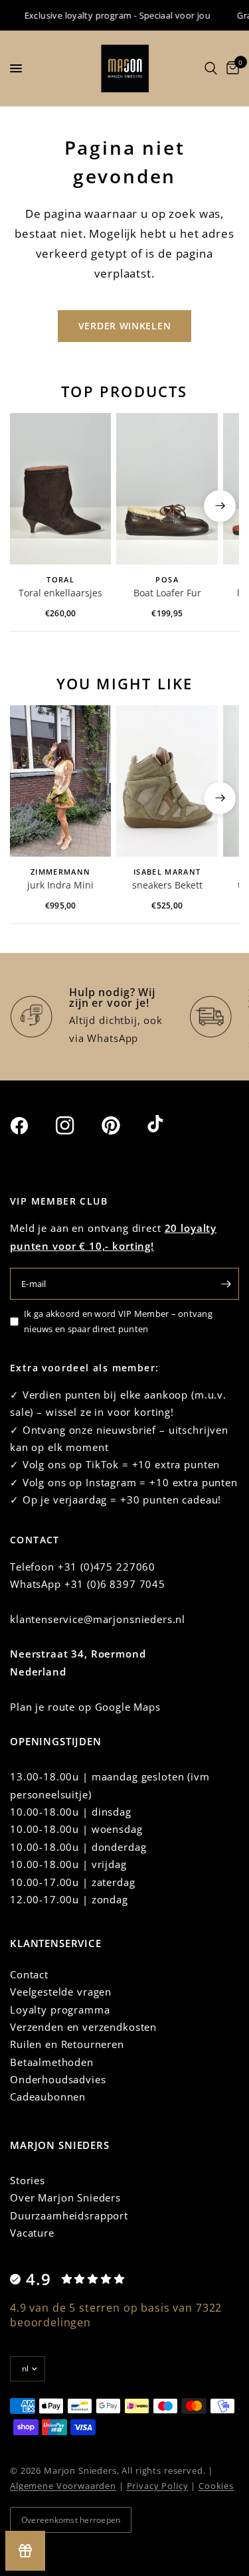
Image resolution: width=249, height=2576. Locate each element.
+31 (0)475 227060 (107, 1567)
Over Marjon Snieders (65, 2197)
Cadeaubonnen (48, 2097)
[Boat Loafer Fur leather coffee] (167, 489)
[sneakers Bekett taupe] (167, 781)
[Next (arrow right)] (220, 506)
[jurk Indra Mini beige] (60, 781)
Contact (29, 1974)
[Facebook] (31, 1126)
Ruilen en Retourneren (67, 2044)
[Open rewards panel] (25, 2551)
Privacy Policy (158, 2486)
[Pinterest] (123, 1125)
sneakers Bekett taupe (167, 886)
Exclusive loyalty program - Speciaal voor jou (109, 15)
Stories (28, 2180)
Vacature (32, 2233)
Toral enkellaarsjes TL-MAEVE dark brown (60, 594)
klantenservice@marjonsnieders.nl (98, 1619)
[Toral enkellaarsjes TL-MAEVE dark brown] (60, 489)
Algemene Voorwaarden (63, 2486)
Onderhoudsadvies (58, 2079)
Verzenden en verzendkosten (83, 2027)
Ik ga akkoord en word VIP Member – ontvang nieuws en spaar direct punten (118, 1321)
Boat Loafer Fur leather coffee (167, 594)
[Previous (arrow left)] (29, 506)
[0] (230, 68)
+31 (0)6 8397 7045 (115, 1584)
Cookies (216, 2486)
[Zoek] (211, 68)
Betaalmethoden (52, 2062)
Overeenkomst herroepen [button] (71, 2520)
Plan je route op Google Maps (85, 1707)
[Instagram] (77, 1126)
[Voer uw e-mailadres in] (226, 1284)
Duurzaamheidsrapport (69, 2215)
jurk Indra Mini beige (60, 886)
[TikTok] (169, 1125)
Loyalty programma (60, 2010)
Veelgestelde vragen (61, 1992)
